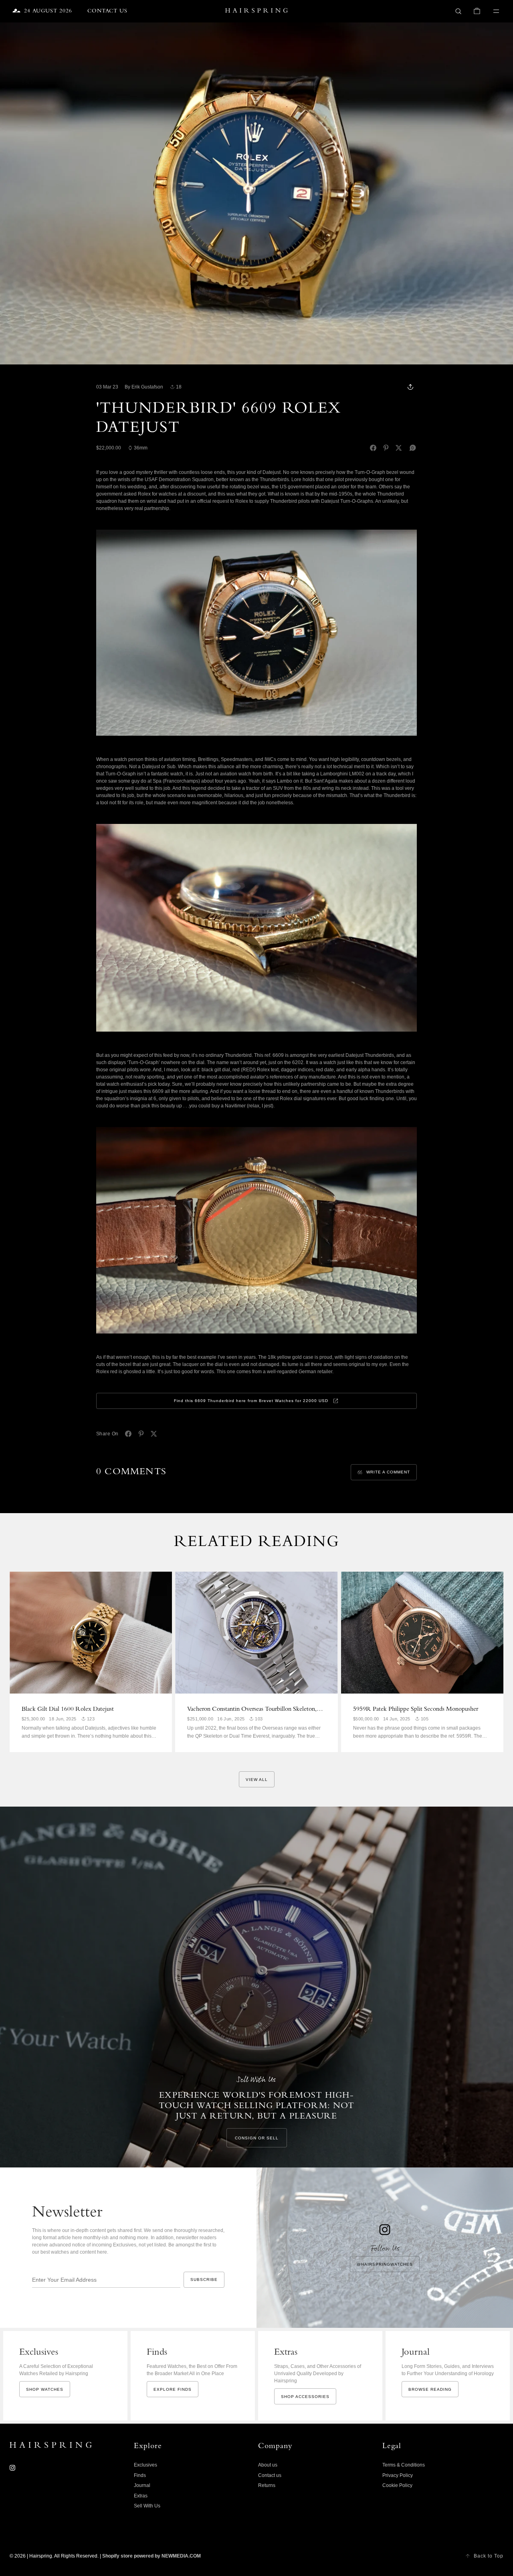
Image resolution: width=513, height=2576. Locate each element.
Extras (141, 2496)
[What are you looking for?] (458, 11)
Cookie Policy (397, 2485)
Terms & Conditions (404, 2465)
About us (268, 2465)
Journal (142, 2485)
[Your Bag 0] (477, 11)
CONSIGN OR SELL (257, 2138)
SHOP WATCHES (45, 2389)
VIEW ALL (257, 1780)
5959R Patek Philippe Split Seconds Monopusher (416, 1710)
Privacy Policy (398, 2475)
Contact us (270, 2475)
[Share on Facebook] (373, 448)
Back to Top (489, 2556)
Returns (267, 2485)
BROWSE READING (430, 2389)
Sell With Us (147, 2506)
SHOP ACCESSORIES (305, 2397)
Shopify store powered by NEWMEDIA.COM (151, 2556)
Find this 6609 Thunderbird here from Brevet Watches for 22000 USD (251, 1401)
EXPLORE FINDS (173, 2389)
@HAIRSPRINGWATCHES (385, 2264)
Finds (140, 2475)
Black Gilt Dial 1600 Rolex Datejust (68, 1710)
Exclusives (145, 2465)
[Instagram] (12, 2468)
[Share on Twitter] (399, 448)
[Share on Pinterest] (386, 448)
